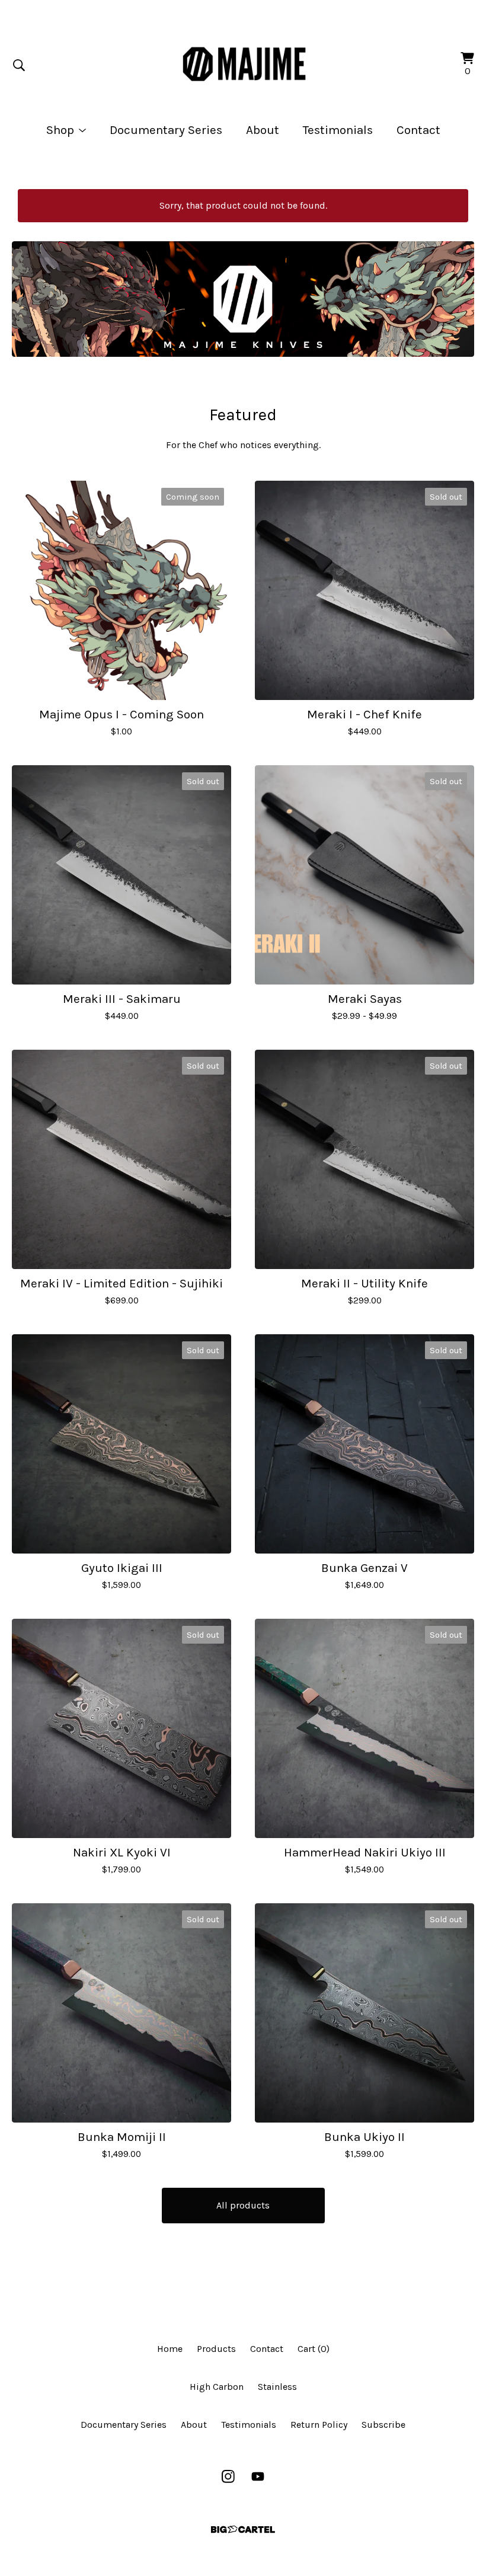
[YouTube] (258, 2476)
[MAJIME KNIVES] (243, 65)
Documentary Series (166, 130)
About (263, 130)
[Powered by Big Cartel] (243, 2529)
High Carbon (217, 2387)
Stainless (277, 2387)
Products (216, 2349)
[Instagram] (228, 2476)
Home (170, 2349)
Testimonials (338, 130)
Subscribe (383, 2425)
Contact (418, 130)
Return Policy (319, 2425)
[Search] (19, 65)
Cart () (314, 2349)
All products (243, 2205)
